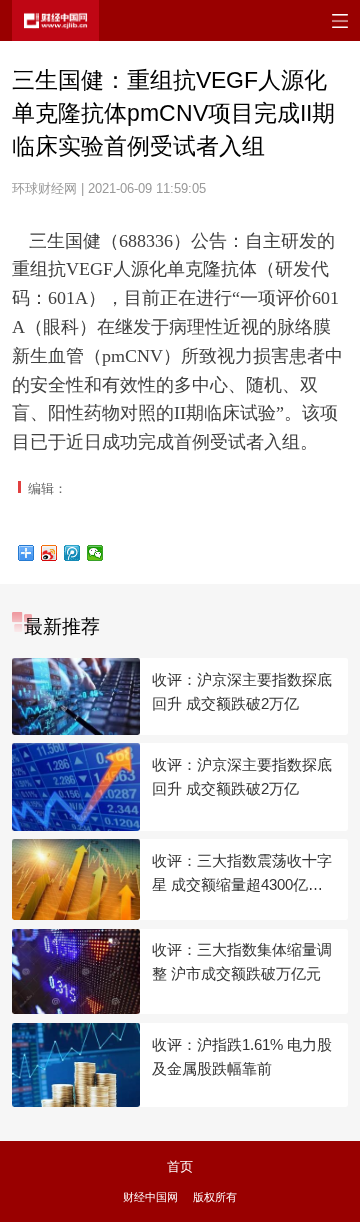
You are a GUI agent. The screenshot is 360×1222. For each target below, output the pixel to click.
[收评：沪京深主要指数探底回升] (76, 696)
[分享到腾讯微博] (72, 553)
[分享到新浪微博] (49, 553)
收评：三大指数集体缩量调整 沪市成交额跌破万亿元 (242, 961)
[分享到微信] (95, 553)
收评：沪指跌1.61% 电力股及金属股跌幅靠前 (242, 1056)
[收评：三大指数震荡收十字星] (76, 879)
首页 (180, 1166)
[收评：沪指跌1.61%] (76, 1065)
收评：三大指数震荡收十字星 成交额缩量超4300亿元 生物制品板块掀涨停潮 (242, 874)
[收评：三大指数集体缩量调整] (76, 972)
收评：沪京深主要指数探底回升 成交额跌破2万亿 (242, 691)
